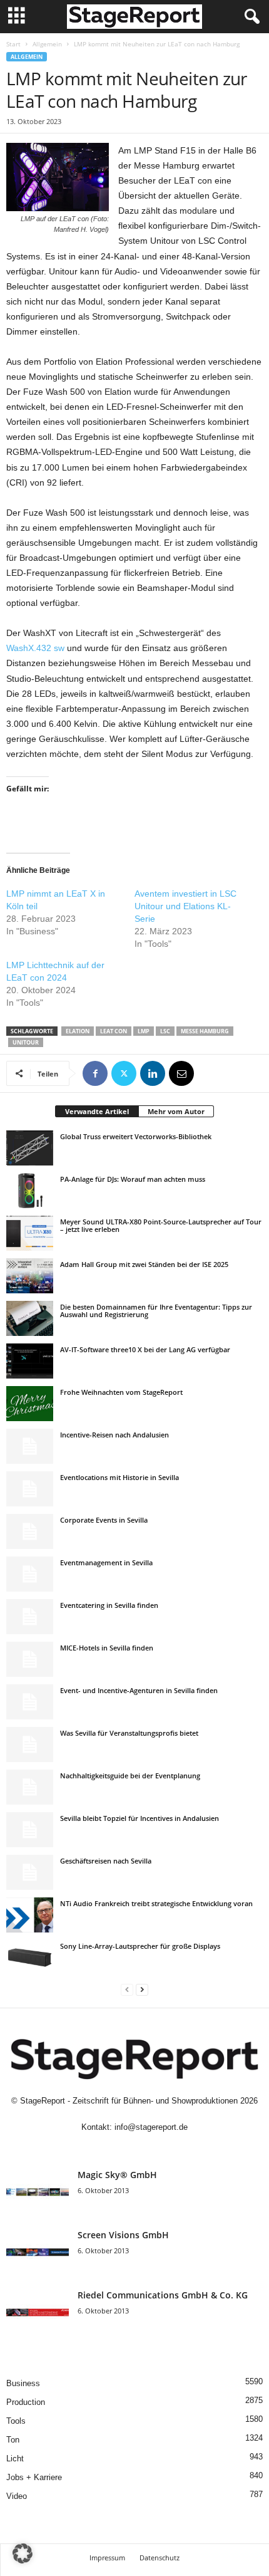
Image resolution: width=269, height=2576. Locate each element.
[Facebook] (95, 1073)
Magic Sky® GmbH (117, 2175)
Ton (13, 2440)
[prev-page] (127, 1989)
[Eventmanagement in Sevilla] (30, 1574)
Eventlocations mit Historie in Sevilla (119, 1477)
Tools (16, 2421)
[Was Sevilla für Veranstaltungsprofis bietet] (30, 1744)
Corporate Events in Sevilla (104, 1520)
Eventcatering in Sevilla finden (109, 1605)
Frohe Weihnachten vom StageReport (121, 1392)
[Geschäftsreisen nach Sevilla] (30, 1872)
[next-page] (142, 1989)
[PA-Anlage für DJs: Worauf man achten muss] (30, 1191)
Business (23, 2383)
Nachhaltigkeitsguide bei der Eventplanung (130, 1776)
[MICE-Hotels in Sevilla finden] (30, 1659)
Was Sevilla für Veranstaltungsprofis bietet (129, 1733)
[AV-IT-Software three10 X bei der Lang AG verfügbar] (30, 1361)
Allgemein (47, 44)
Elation (78, 1031)
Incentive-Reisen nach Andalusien (114, 1435)
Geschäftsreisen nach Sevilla (106, 1861)
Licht (15, 2459)
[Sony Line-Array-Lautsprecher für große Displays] (30, 1958)
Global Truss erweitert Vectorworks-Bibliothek (136, 1136)
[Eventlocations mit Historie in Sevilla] (30, 1489)
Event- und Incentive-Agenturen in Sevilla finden (139, 1690)
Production (26, 2402)
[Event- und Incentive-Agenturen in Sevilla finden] (30, 1702)
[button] (23, 2553)
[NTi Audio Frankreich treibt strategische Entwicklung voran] (30, 1915)
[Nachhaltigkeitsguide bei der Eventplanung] (30, 1787)
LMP (144, 1031)
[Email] (181, 1073)
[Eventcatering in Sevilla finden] (30, 1617)
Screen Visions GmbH (123, 2235)
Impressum (107, 2558)
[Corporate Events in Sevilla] (30, 1531)
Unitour (26, 1042)
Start (13, 44)
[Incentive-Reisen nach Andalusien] (30, 1446)
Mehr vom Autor (176, 1111)
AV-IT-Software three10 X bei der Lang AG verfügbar (145, 1349)
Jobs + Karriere (34, 2477)
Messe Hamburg (205, 1031)
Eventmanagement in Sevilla (106, 1562)
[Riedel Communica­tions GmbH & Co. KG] (38, 2313)
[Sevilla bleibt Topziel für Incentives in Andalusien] (30, 1830)
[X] (124, 1073)
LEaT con (114, 1031)
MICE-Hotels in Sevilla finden (107, 1648)
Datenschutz (160, 2558)
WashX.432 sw (35, 648)
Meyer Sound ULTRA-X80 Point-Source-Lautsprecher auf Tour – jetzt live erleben (161, 1225)
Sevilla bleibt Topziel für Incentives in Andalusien (140, 1818)
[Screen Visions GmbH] (38, 2252)
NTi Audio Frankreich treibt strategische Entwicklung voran (156, 1903)
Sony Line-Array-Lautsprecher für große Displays (140, 1946)
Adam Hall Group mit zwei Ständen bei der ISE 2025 (144, 1264)
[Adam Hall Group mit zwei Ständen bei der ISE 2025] (30, 1276)
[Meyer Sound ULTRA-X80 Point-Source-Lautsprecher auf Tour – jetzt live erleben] (30, 1233)
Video (17, 2496)
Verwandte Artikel (97, 1111)
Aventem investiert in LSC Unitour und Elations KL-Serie (185, 906)
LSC (165, 1031)
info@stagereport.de (151, 2127)
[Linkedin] (153, 1073)
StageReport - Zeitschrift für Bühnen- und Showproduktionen (129, 2101)
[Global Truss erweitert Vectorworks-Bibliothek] (30, 1148)
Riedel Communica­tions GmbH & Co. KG (163, 2295)
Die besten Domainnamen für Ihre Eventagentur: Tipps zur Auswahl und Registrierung (156, 1311)
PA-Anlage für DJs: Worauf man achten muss (133, 1179)
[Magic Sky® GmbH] (38, 2192)
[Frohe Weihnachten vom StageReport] (30, 1404)
